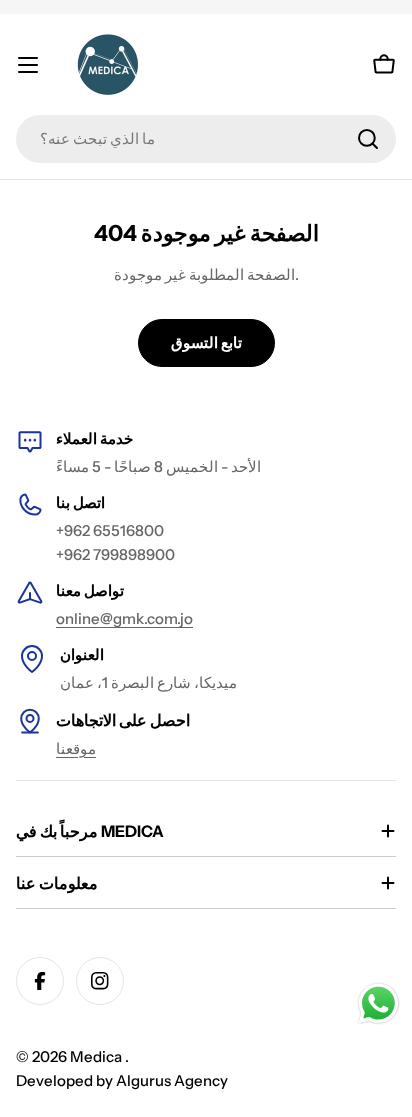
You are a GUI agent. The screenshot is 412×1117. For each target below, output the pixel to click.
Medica (97, 1056)
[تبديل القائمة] (28, 65)
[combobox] (206, 139)
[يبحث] (368, 139)
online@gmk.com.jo (124, 618)
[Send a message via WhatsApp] (378, 1003)
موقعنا (76, 748)
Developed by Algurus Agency (122, 1080)
